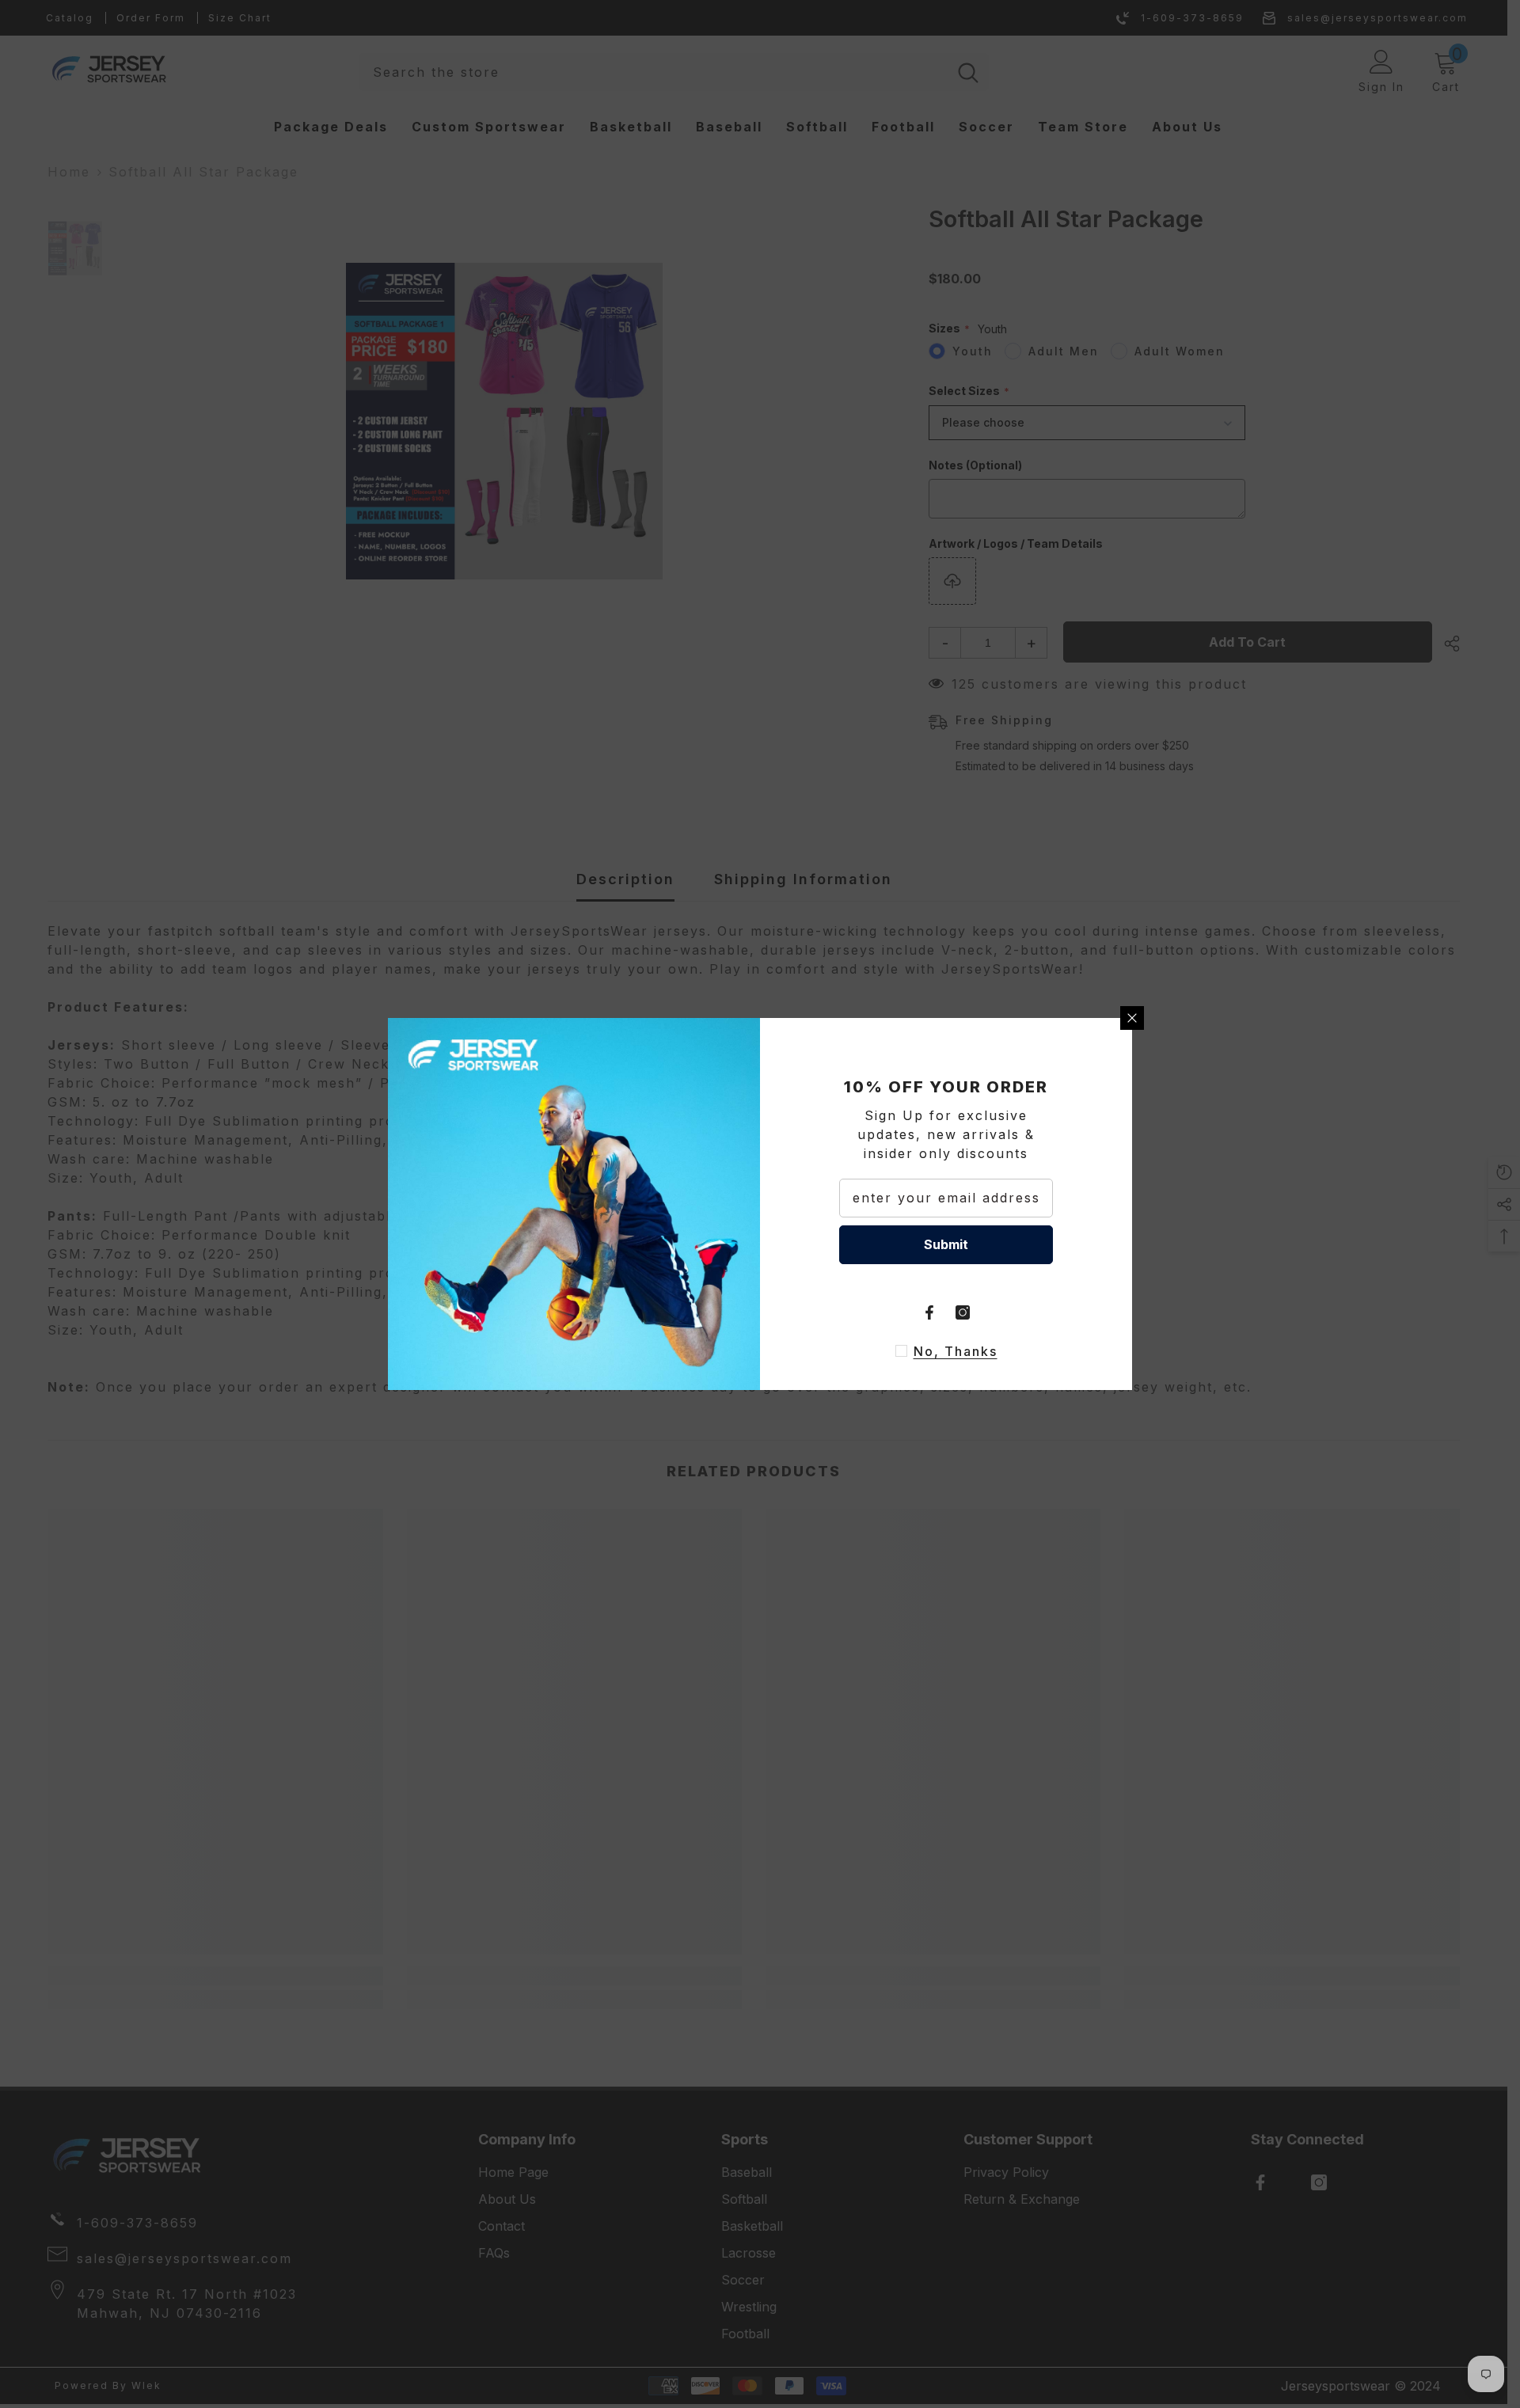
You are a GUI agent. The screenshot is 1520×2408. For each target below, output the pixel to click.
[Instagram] (963, 1312)
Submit (946, 1244)
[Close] (1132, 1018)
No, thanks (956, 1351)
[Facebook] (929, 1312)
